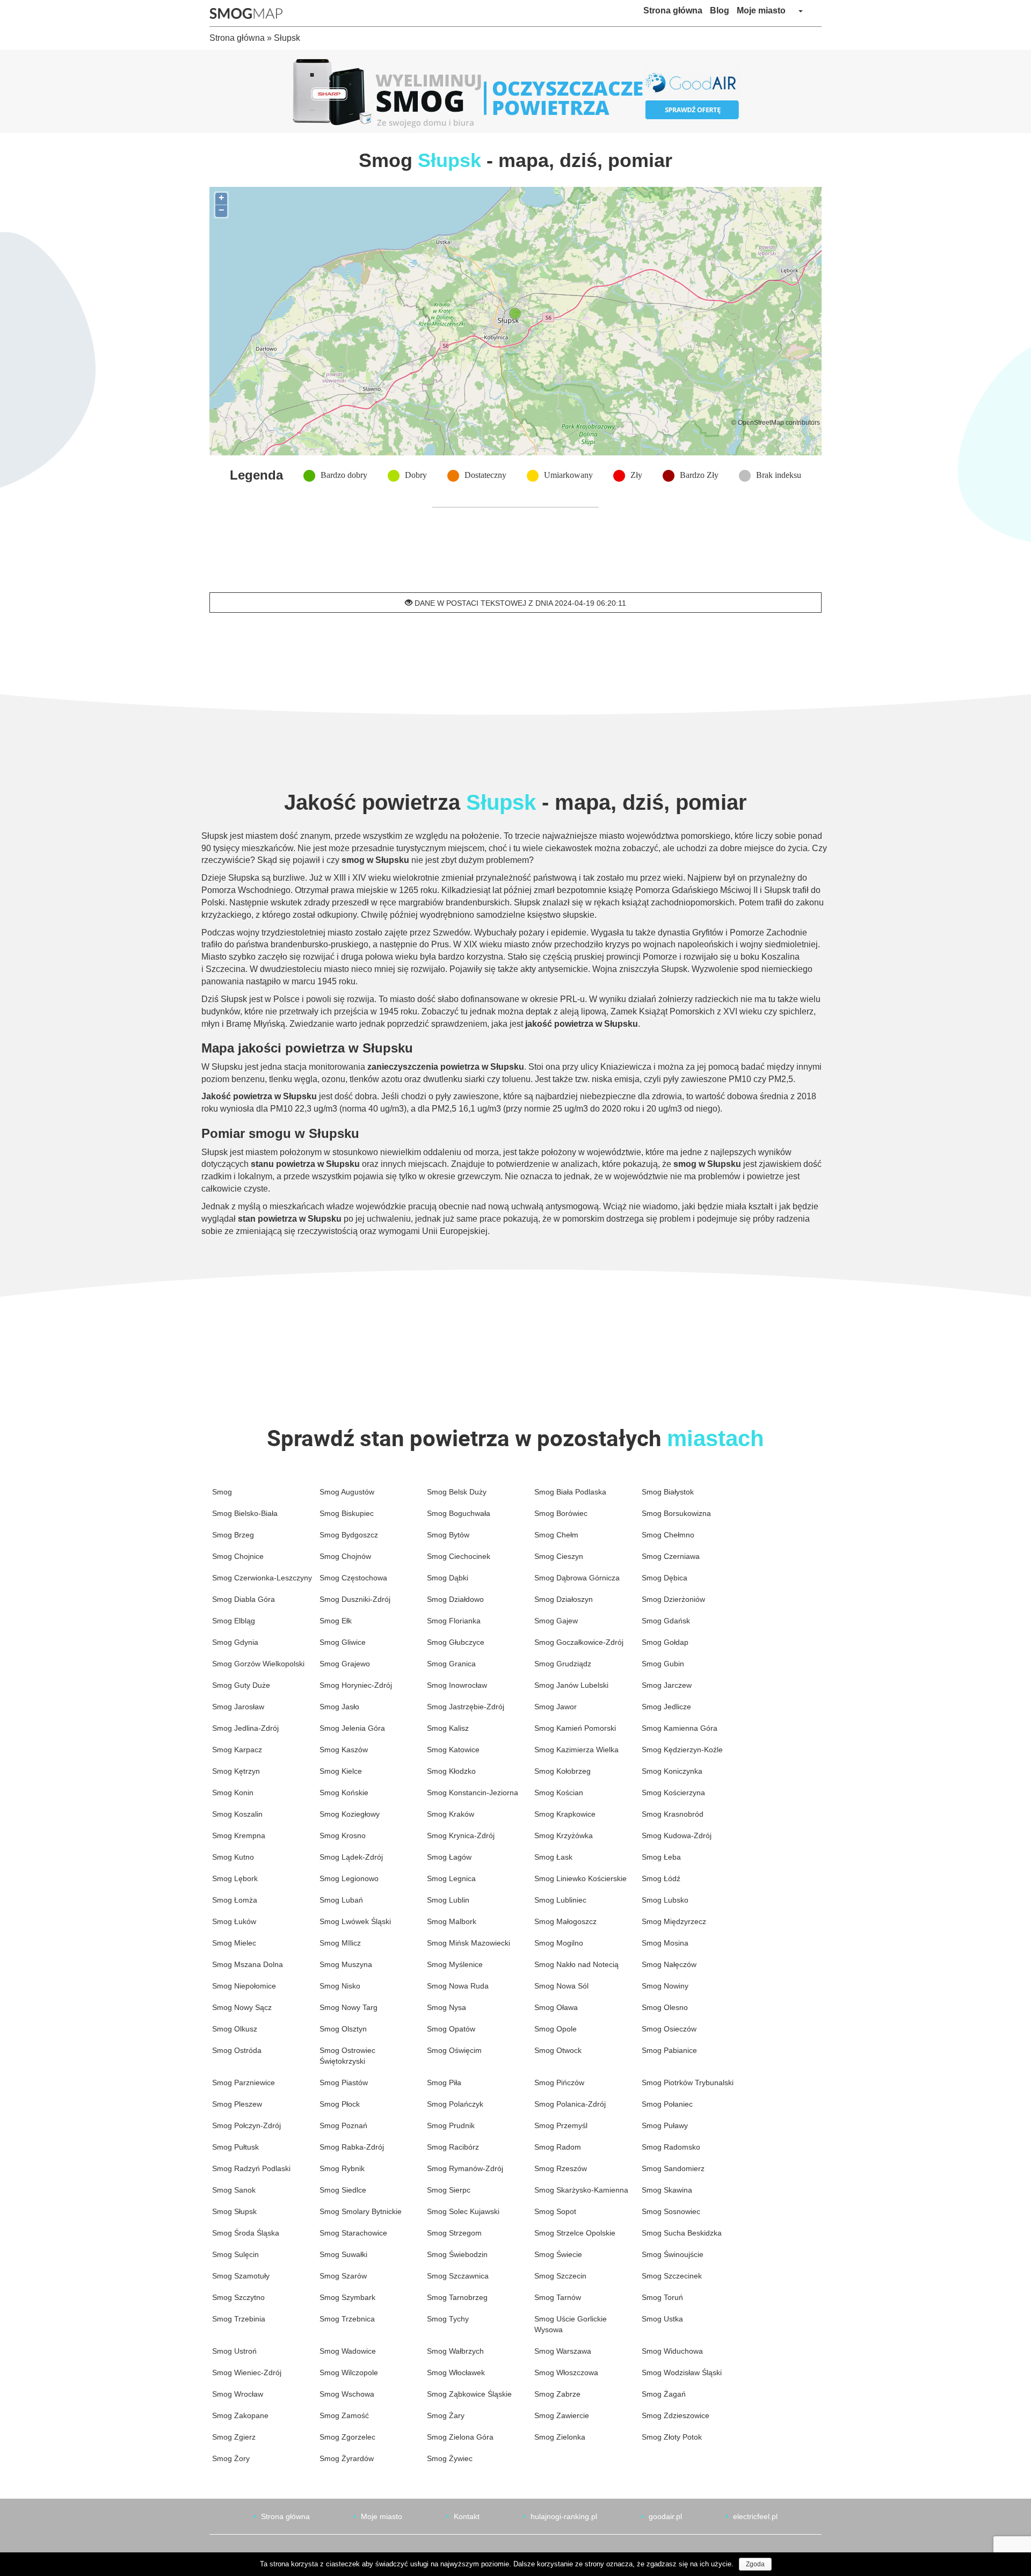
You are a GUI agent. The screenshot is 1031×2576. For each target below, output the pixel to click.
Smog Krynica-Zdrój (461, 1835)
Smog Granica (451, 1664)
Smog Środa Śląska (246, 2233)
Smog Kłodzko (451, 1771)
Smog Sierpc (449, 2190)
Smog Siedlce (343, 2190)
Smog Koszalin (237, 1814)
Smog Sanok (234, 2190)
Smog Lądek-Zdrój (351, 1857)
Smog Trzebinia (239, 2319)
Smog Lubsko (665, 1900)
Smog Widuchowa (672, 2351)
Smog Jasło (339, 1707)
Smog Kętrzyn (236, 1771)
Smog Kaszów (344, 1750)
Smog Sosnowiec (671, 2211)
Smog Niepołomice (244, 1986)
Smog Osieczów (669, 2029)
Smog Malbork (452, 1921)
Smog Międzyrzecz (674, 1921)
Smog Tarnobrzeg (457, 2297)
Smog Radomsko (671, 2147)
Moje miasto (761, 10)
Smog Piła (444, 2082)
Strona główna (673, 10)
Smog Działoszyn (564, 1599)
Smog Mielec (234, 1943)
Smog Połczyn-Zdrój (246, 2125)
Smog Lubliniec (560, 1900)
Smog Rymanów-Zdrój (465, 2168)
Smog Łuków (234, 1921)
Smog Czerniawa (671, 1556)
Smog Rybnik (342, 2168)
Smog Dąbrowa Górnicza (577, 1578)
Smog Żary (446, 2415)
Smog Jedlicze (666, 1707)
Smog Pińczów (559, 2082)
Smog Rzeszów (561, 2168)
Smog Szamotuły (241, 2276)
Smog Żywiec (450, 2458)
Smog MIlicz (340, 1943)
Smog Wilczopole (349, 2372)
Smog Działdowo (455, 1599)
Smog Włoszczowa (566, 2372)
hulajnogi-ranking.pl (564, 2516)
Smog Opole (556, 2029)
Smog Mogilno (559, 1943)
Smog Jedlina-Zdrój (245, 1728)
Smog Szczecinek (672, 2276)
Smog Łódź (661, 1878)
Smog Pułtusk (235, 2147)
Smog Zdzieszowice (676, 2415)
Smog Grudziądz (563, 1664)
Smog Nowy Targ (348, 2007)
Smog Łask (553, 1857)
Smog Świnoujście (673, 2254)
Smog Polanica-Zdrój (570, 2104)
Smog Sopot (555, 2211)
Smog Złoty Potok (672, 2437)
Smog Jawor (556, 1707)
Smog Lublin (448, 1900)
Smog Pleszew (237, 2104)
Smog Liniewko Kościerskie (580, 1878)
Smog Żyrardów (347, 2458)
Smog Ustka (662, 2319)
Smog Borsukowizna (676, 1513)
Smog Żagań (664, 2394)
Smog (222, 1492)
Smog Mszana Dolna (248, 1964)
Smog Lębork (235, 1878)
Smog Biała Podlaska (570, 1492)
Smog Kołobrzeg (562, 1771)
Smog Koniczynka (672, 1771)
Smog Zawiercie (562, 2415)
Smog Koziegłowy (350, 1814)
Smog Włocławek (456, 2372)
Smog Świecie (558, 2254)
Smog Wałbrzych (455, 2351)
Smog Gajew (556, 1621)
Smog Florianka (454, 1621)
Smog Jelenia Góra (352, 1728)
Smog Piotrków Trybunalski (688, 2082)
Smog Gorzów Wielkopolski (258, 1664)
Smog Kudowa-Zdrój (677, 1835)
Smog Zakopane (240, 2415)
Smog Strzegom (454, 2233)
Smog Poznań (343, 2125)
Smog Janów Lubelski (571, 1685)
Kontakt (467, 2516)
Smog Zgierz (234, 2437)
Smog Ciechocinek (459, 1556)
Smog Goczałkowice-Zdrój (579, 1642)
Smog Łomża (235, 1900)
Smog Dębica (665, 1578)
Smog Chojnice (238, 1556)
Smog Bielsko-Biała (245, 1513)
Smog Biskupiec (347, 1513)
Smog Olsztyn (343, 2029)
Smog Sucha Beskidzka (682, 2233)
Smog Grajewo (345, 1664)
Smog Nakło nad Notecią (576, 1964)
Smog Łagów (449, 1857)
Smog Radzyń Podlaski (251, 2168)
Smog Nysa (446, 2007)
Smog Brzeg (233, 1535)
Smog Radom (558, 2147)
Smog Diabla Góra (244, 1599)
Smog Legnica (451, 1878)
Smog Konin (233, 1793)
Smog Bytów (448, 1535)
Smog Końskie (344, 1793)
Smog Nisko (340, 1986)
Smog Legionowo (349, 1878)
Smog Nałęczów (669, 1964)
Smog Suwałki (343, 2254)
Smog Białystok (668, 1492)
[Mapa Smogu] (250, 13)
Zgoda (755, 2564)
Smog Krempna (239, 1835)
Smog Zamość (344, 2415)
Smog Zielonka (560, 2437)
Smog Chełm (556, 1535)
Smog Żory (231, 2458)
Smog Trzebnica (347, 2319)
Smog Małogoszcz (565, 1921)
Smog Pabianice (669, 2050)
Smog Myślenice (455, 1964)
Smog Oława (556, 2007)
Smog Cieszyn (559, 1556)
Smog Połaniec (667, 2104)
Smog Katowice (453, 1750)
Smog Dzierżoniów (673, 1599)
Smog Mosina (665, 1943)
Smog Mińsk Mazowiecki (469, 1943)
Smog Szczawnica (458, 2276)
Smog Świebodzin (457, 2254)
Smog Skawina (667, 2190)
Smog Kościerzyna (673, 1793)
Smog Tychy (448, 2319)
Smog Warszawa (563, 2351)
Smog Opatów (451, 2029)
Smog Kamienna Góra (680, 1728)
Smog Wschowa (347, 2394)
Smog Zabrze (557, 2394)
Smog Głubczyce (456, 1642)
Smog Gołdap (665, 1642)
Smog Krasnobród (673, 1814)
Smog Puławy (665, 2125)
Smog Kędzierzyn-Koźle (682, 1750)
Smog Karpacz (237, 1750)
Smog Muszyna (346, 1964)
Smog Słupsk (234, 2211)
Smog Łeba (661, 1857)
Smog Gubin (663, 1664)
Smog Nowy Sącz (242, 2007)
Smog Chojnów (345, 1556)
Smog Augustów (347, 1492)
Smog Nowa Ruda (458, 1986)
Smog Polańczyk (455, 2104)
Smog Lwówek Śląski (355, 1921)
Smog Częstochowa (353, 1578)
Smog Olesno (665, 2007)
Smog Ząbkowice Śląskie (469, 2394)
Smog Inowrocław (457, 1685)
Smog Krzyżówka (564, 1835)
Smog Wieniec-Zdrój (247, 2372)
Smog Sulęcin (235, 2254)
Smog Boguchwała (459, 1513)
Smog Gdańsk (666, 1621)
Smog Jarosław (238, 1707)
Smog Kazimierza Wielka (576, 1750)
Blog (720, 10)
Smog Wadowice (348, 2351)
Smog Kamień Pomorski (575, 1728)
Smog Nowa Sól (561, 1986)
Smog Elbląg (234, 1621)
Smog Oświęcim (454, 2050)
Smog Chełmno (668, 1535)
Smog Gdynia (235, 1642)
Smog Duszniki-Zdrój (355, 1599)
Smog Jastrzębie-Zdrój (466, 1707)
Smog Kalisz (448, 1728)
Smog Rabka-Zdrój (352, 2147)
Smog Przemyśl (561, 2125)
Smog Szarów (343, 2276)
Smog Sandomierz (673, 2168)
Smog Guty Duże (241, 1685)
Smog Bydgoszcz (349, 1535)
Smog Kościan (559, 1793)
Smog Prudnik (451, 2125)
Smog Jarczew (667, 1685)
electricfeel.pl (755, 2516)
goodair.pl (665, 2516)
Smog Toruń (662, 2297)
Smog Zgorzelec (347, 2437)
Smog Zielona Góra (460, 2437)
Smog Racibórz (453, 2147)
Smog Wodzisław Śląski (682, 2372)
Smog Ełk (336, 1621)
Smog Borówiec (561, 1513)
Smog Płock (340, 2104)
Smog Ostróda (237, 2050)
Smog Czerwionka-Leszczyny (262, 1578)
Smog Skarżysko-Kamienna (581, 2190)
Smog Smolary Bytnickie (361, 2211)
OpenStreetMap (761, 422)
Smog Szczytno (238, 2297)
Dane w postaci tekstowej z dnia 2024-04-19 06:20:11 (519, 603)
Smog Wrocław (238, 2394)
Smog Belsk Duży (457, 1492)
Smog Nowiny (665, 1986)
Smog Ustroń (234, 2351)
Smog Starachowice (353, 2233)
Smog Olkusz (235, 2029)
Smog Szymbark (347, 2297)
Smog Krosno (343, 1835)
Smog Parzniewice (244, 2082)
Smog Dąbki (448, 1578)
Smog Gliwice (343, 1642)
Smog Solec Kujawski (463, 2211)
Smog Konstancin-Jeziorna (473, 1793)
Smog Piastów (344, 2082)
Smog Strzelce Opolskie (575, 2233)
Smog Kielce (341, 1771)
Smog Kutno (233, 1857)
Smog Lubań (341, 1900)
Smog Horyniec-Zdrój (356, 1685)
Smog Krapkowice (565, 1814)
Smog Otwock (558, 2050)
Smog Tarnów (558, 2297)
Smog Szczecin (560, 2276)
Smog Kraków (451, 1814)
